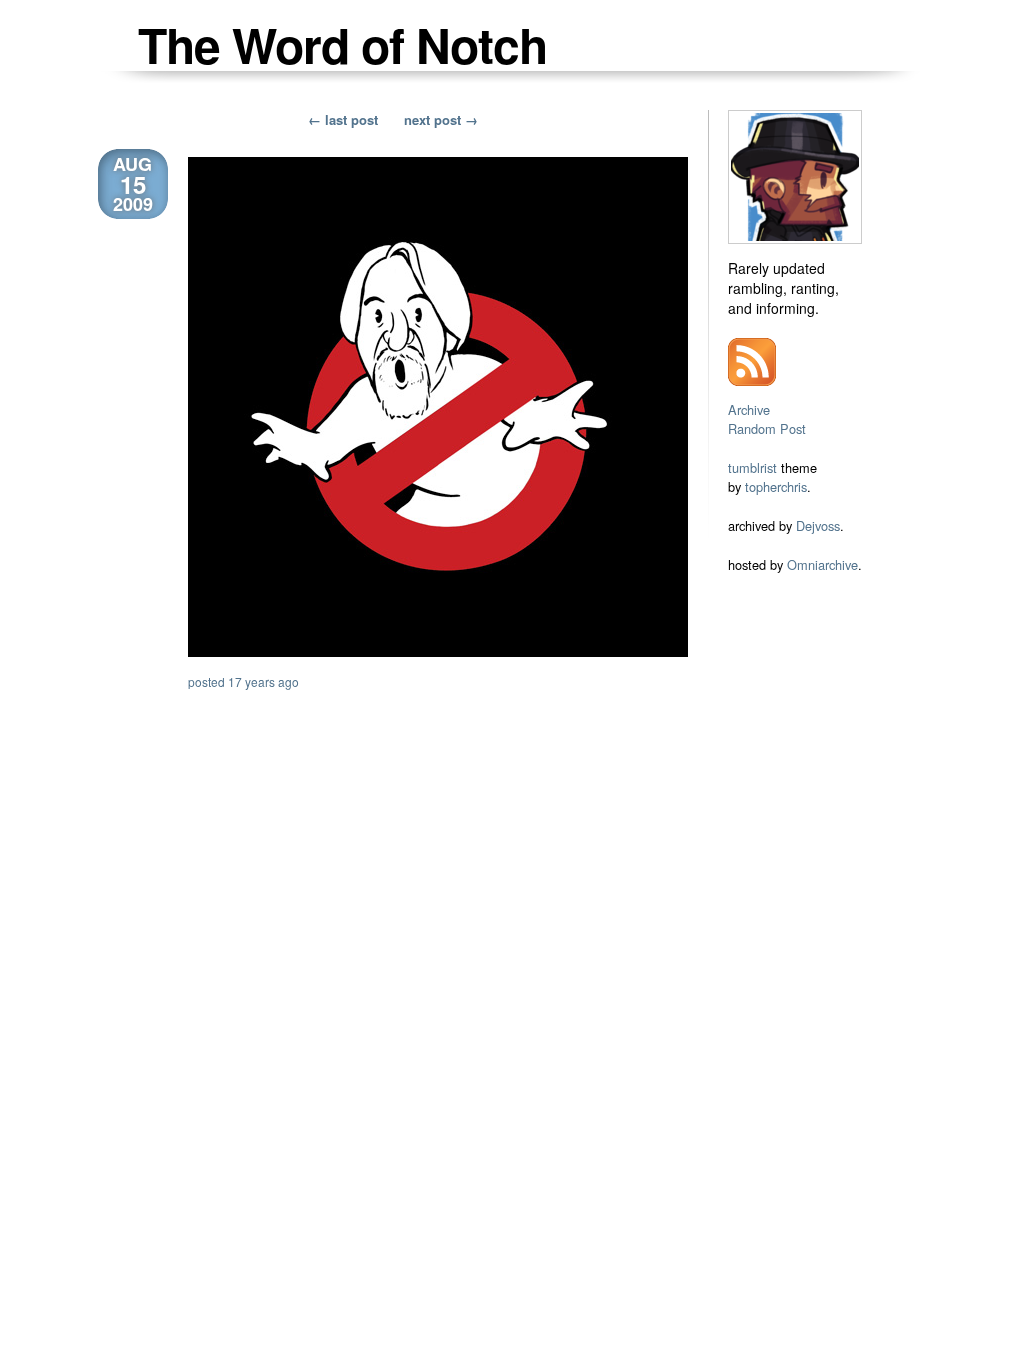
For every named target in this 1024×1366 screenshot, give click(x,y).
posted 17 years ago (243, 681)
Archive (749, 409)
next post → (441, 119)
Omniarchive (822, 564)
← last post (343, 119)
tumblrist (752, 467)
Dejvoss (818, 525)
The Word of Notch (342, 44)
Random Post (767, 428)
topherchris (776, 486)
